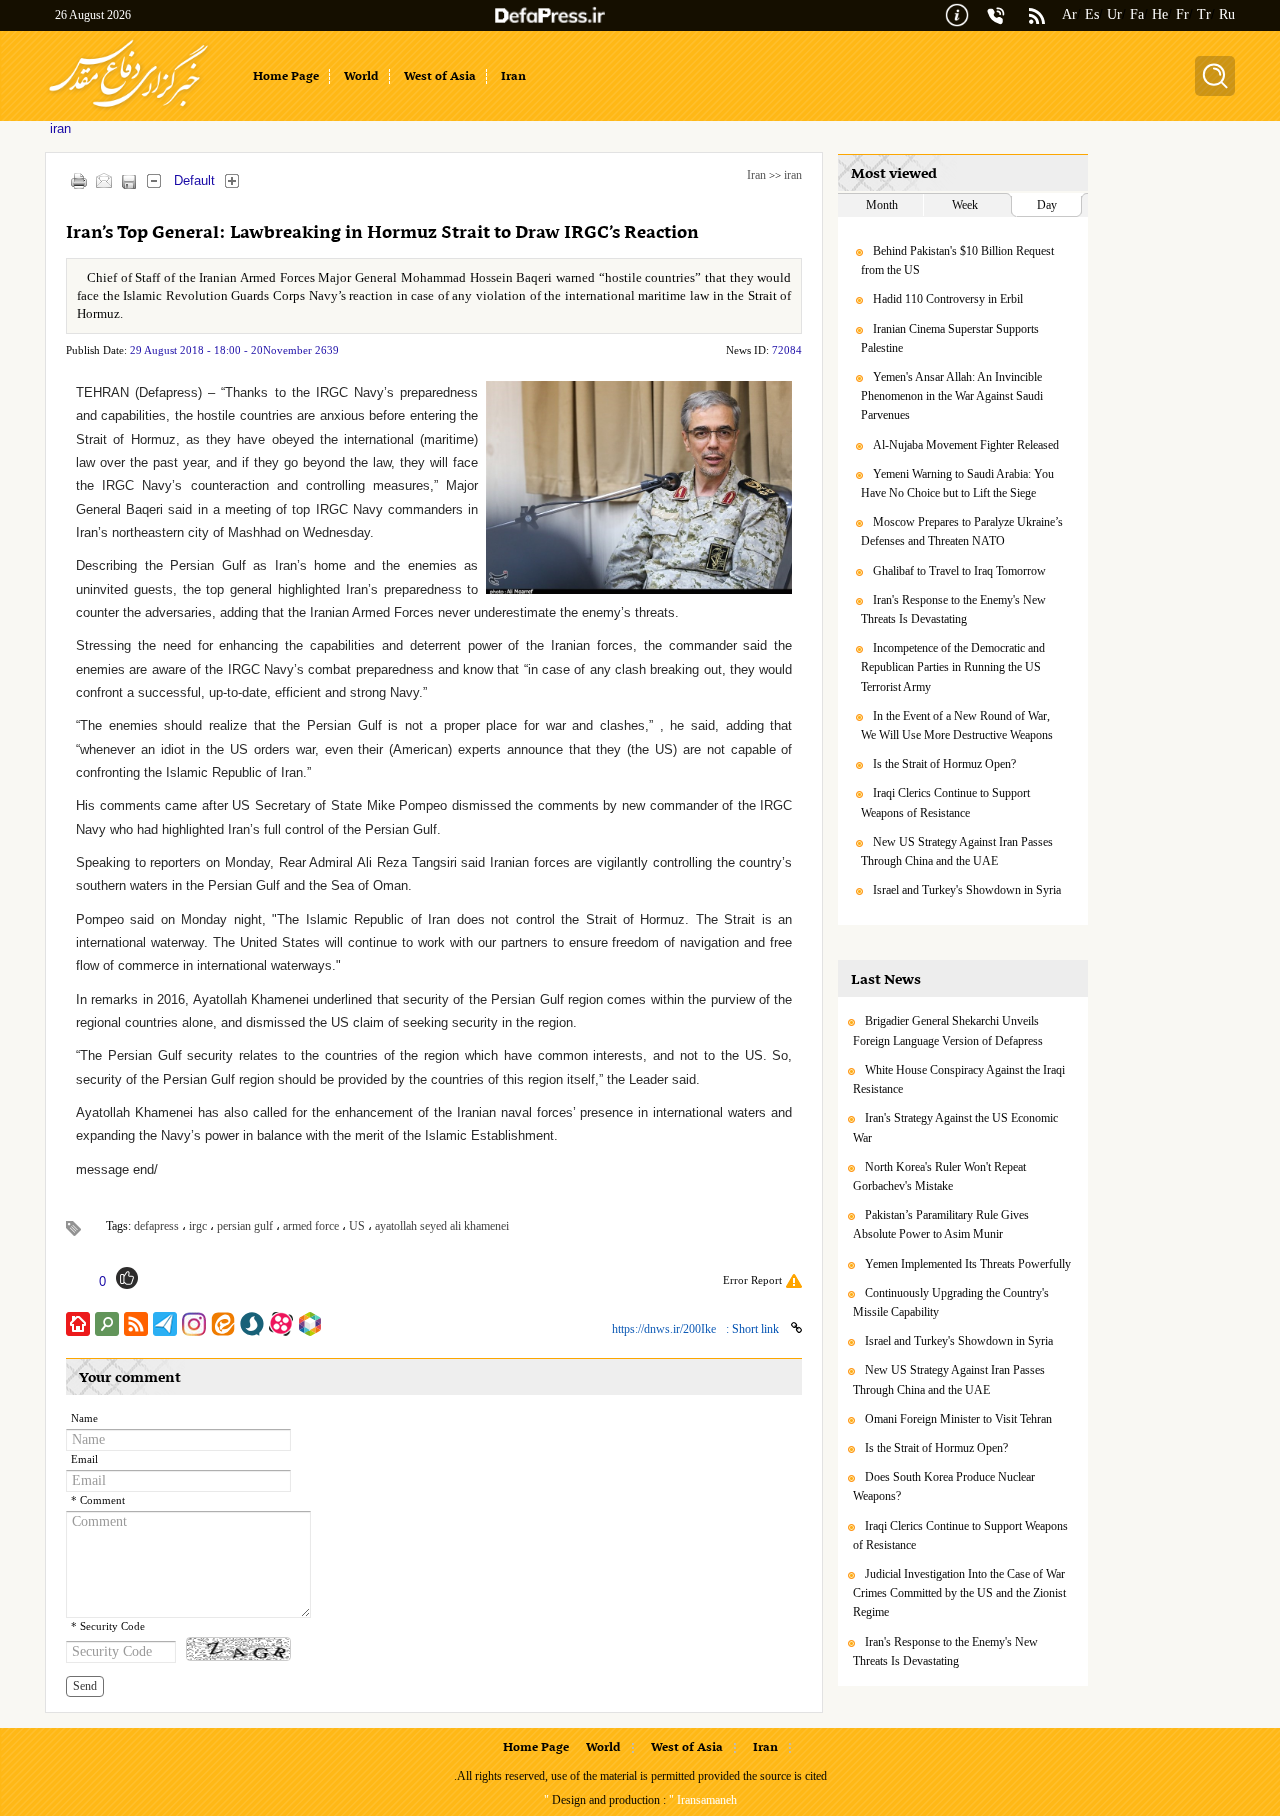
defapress (156, 1226)
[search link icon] (107, 1324)
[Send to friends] (103, 180)
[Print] (78, 180)
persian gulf (245, 1226)
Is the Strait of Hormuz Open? (944, 764)
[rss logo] (1037, 17)
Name (84, 1418)
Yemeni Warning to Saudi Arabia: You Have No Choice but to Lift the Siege (957, 483)
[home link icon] (78, 1324)
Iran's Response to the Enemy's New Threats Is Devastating (953, 609)
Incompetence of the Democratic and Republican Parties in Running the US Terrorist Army (953, 667)
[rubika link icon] (310, 1324)
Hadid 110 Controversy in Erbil (948, 299)
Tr (1204, 14)
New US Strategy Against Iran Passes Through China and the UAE (957, 851)
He (1160, 14)
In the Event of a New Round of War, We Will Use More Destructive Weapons (957, 725)
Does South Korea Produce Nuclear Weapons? (944, 1486)
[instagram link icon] (194, 1324)
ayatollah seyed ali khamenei (442, 1226)
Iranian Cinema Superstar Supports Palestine (950, 338)
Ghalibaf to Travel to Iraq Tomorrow (959, 571)
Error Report (752, 1280)
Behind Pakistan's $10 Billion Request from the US (957, 260)
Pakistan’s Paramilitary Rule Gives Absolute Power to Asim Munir (941, 1224)
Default (194, 180)
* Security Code (108, 1626)
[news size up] (231, 180)
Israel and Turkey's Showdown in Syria (967, 890)
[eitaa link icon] (223, 1324)
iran (793, 175)
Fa (1137, 14)
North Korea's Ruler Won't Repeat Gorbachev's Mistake (939, 1176)
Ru (1227, 14)
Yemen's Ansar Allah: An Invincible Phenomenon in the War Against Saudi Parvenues (952, 396)
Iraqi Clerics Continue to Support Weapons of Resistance (945, 802)
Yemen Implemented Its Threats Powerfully (968, 1264)
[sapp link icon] (252, 1324)
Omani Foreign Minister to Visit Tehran (958, 1419)
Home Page (536, 1748)
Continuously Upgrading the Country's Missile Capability (951, 1302)
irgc (198, 1226)
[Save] (128, 181)
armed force (311, 1226)
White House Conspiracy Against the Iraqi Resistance (959, 1079)
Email (84, 1459)
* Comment (98, 1500)
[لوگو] (128, 110)
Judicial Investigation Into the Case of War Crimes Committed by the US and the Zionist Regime (959, 1593)
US (357, 1226)
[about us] (957, 13)
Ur (1114, 14)
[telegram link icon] (165, 1324)
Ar (1069, 14)
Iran (756, 175)
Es (1092, 14)
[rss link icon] (136, 1324)
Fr (1182, 14)
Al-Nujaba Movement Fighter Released (966, 445)
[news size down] (153, 180)
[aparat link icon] (281, 1324)
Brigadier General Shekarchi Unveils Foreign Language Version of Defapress (948, 1030)
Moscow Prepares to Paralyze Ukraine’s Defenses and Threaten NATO (962, 531)
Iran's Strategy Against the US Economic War (955, 1127)
